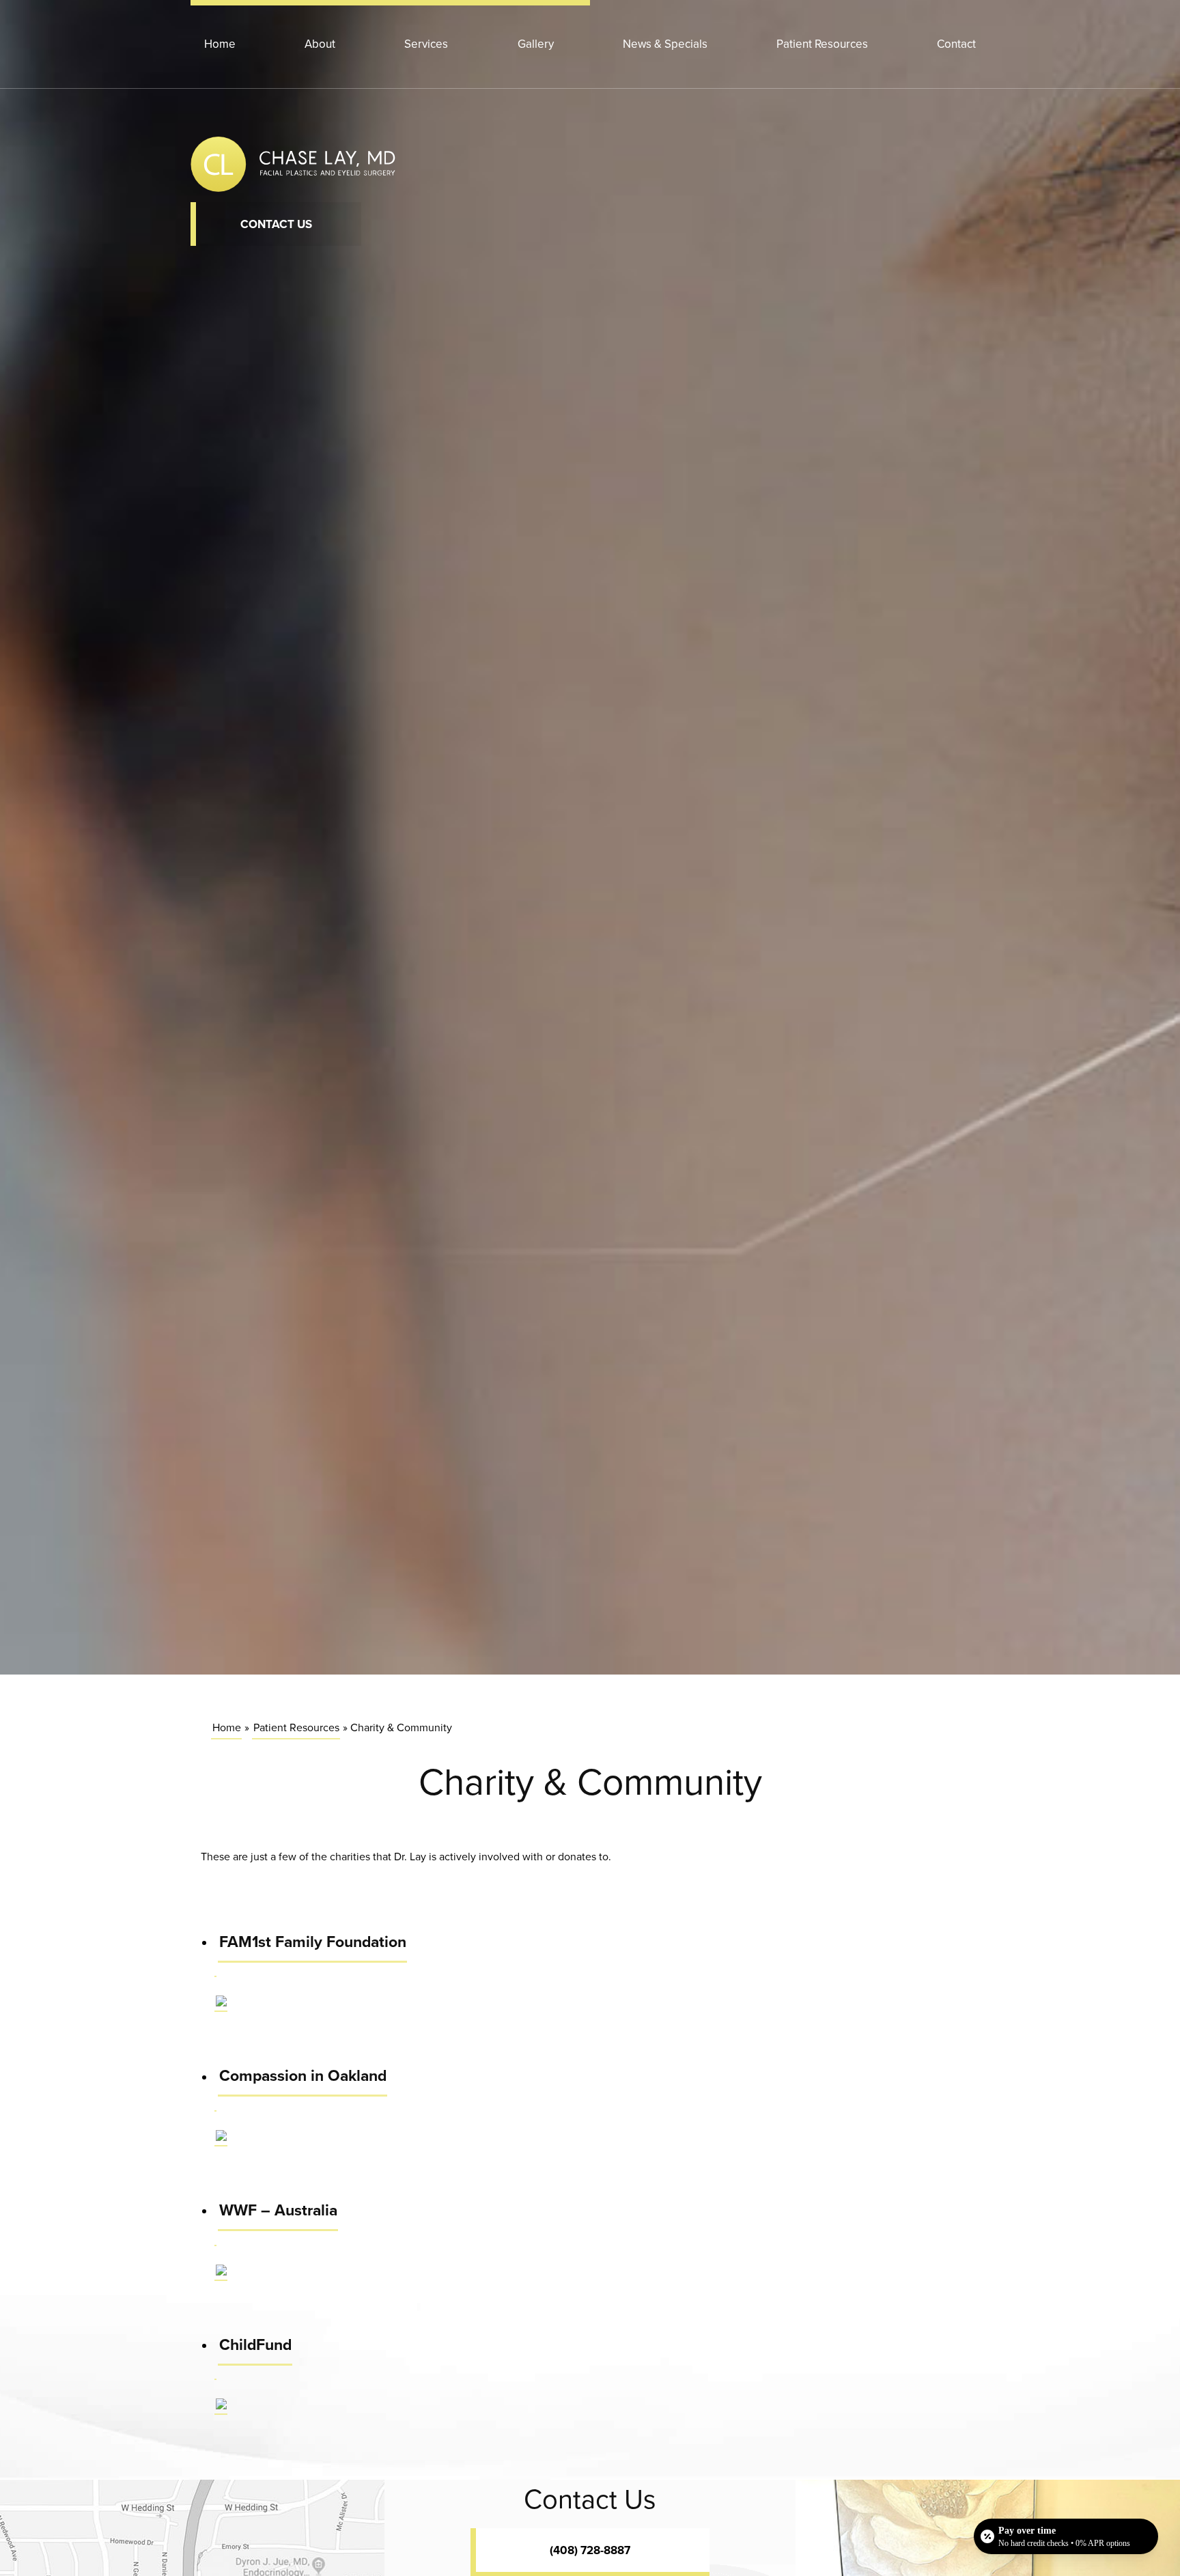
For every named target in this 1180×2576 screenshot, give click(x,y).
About (320, 44)
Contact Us (276, 224)
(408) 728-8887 (590, 2550)
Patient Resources (822, 44)
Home (220, 44)
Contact (956, 44)
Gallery (536, 44)
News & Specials (665, 44)
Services (426, 44)
